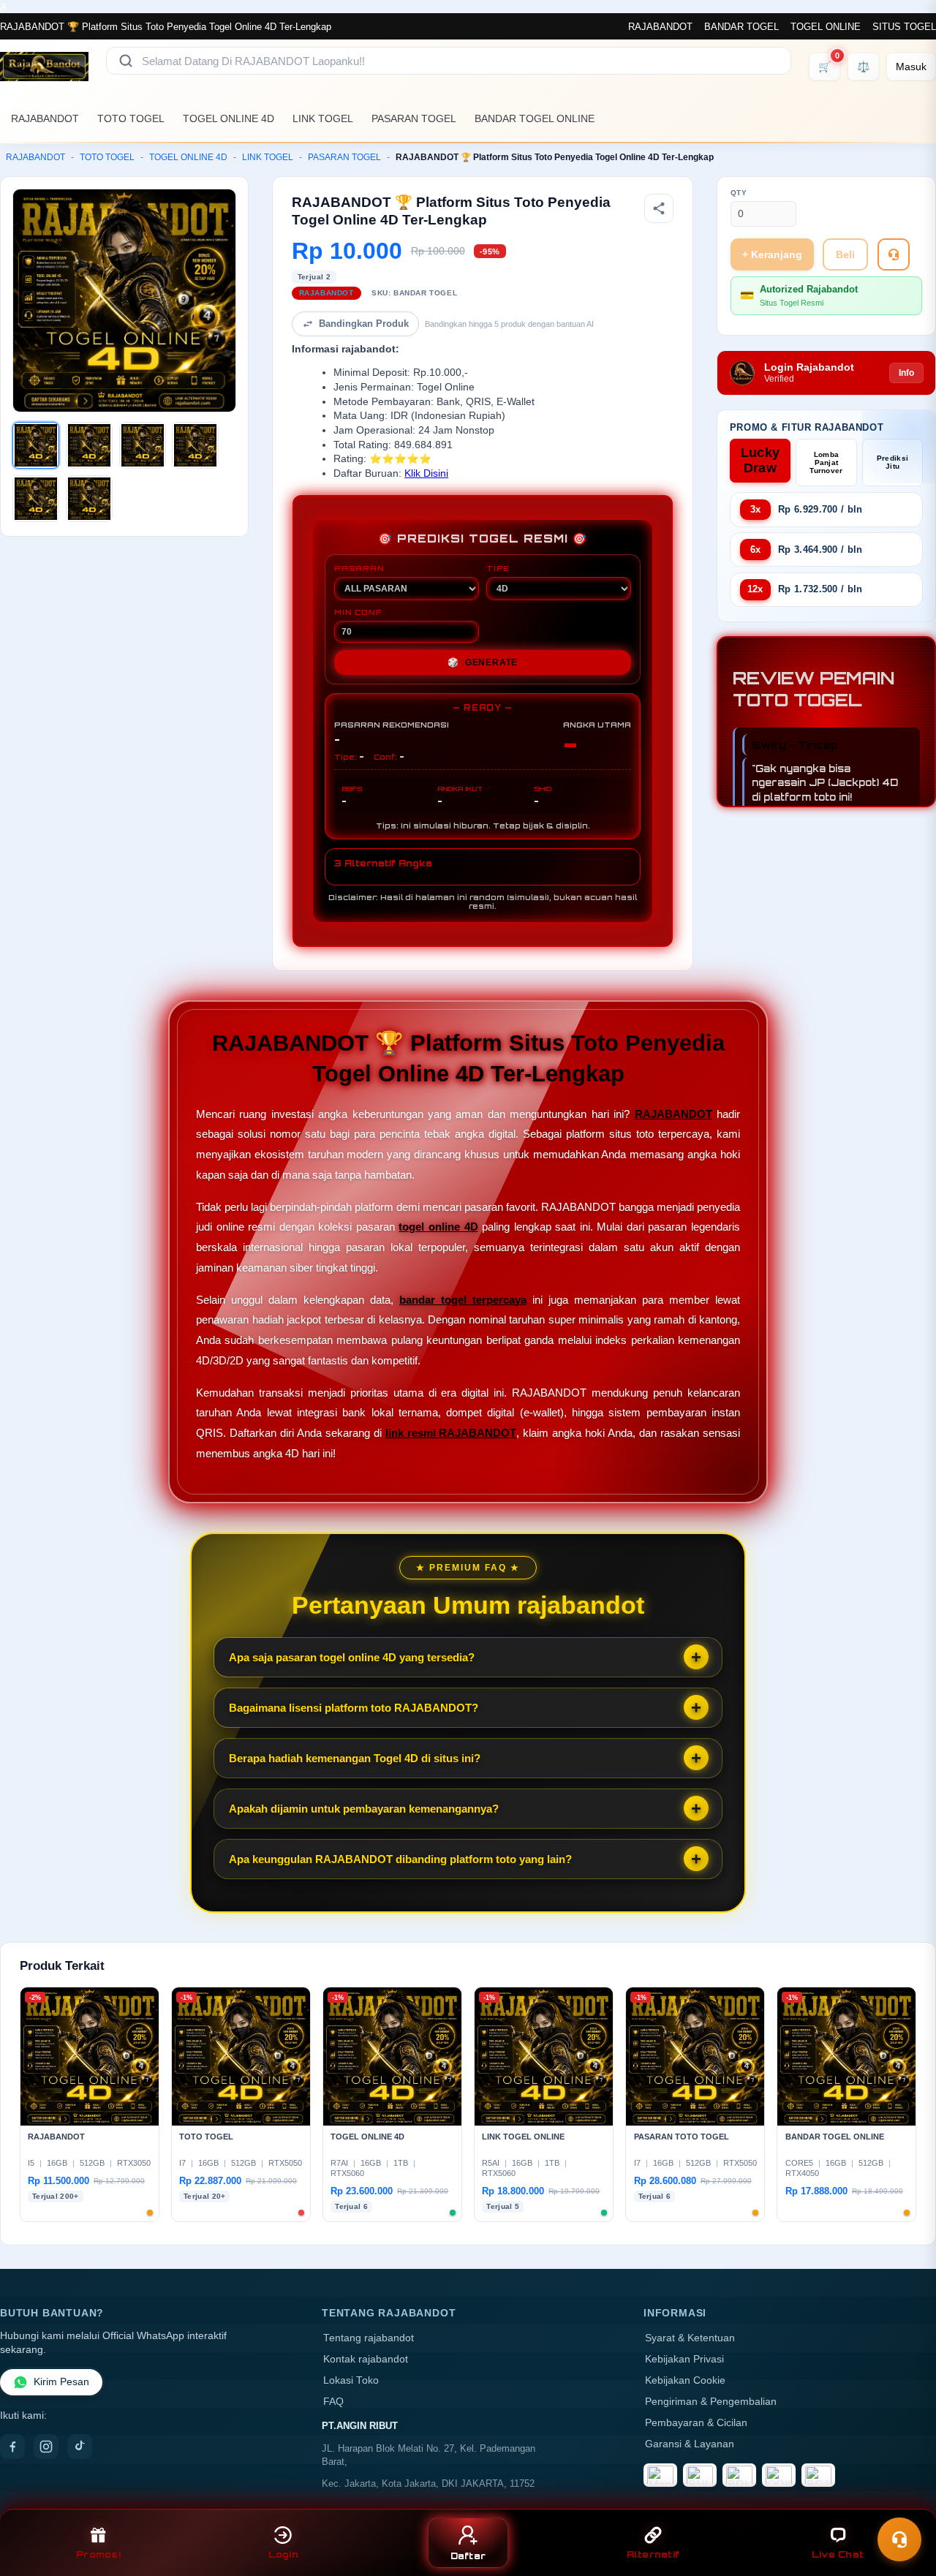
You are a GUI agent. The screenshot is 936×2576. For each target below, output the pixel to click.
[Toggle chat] (899, 2539)
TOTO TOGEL (131, 118)
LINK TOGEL (323, 118)
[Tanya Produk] (894, 254)
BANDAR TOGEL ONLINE (535, 118)
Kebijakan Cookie (685, 2380)
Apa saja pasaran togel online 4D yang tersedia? (352, 1657)
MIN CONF (358, 612)
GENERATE (483, 662)
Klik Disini (426, 473)
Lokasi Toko (351, 2380)
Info (906, 373)
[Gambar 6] (89, 499)
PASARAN (359, 568)
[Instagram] (46, 2447)
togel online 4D (438, 1227)
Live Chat (838, 2554)
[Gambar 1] (36, 445)
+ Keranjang (772, 254)
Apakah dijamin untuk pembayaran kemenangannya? (364, 1809)
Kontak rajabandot (366, 2359)
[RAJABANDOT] (44, 67)
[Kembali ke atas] (904, 2501)
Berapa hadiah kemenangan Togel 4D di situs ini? (355, 1758)
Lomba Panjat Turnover (826, 462)
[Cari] (126, 61)
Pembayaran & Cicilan (696, 2423)
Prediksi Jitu (892, 462)
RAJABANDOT (660, 27)
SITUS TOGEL (904, 27)
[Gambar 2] (89, 445)
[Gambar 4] (195, 445)
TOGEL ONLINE (826, 27)
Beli (845, 254)
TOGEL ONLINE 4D (229, 118)
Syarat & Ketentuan (690, 2338)
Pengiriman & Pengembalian (711, 2402)
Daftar (468, 2556)
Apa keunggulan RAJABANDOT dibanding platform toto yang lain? (400, 1859)
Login (283, 2554)
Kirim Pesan (61, 2382)
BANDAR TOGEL (741, 27)
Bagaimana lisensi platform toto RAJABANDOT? (354, 1708)
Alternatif (653, 2554)
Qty (739, 193)
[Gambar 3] (143, 445)
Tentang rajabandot (369, 2338)
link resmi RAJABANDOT (451, 1433)
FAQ (333, 2402)
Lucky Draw (760, 460)
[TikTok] (80, 2447)
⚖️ (863, 67)
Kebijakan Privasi (684, 2359)
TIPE (498, 568)
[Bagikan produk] (659, 208)
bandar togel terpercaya (463, 1300)
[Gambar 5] (36, 499)
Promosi (98, 2554)
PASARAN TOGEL (414, 118)
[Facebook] (12, 2447)
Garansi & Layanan (690, 2444)
